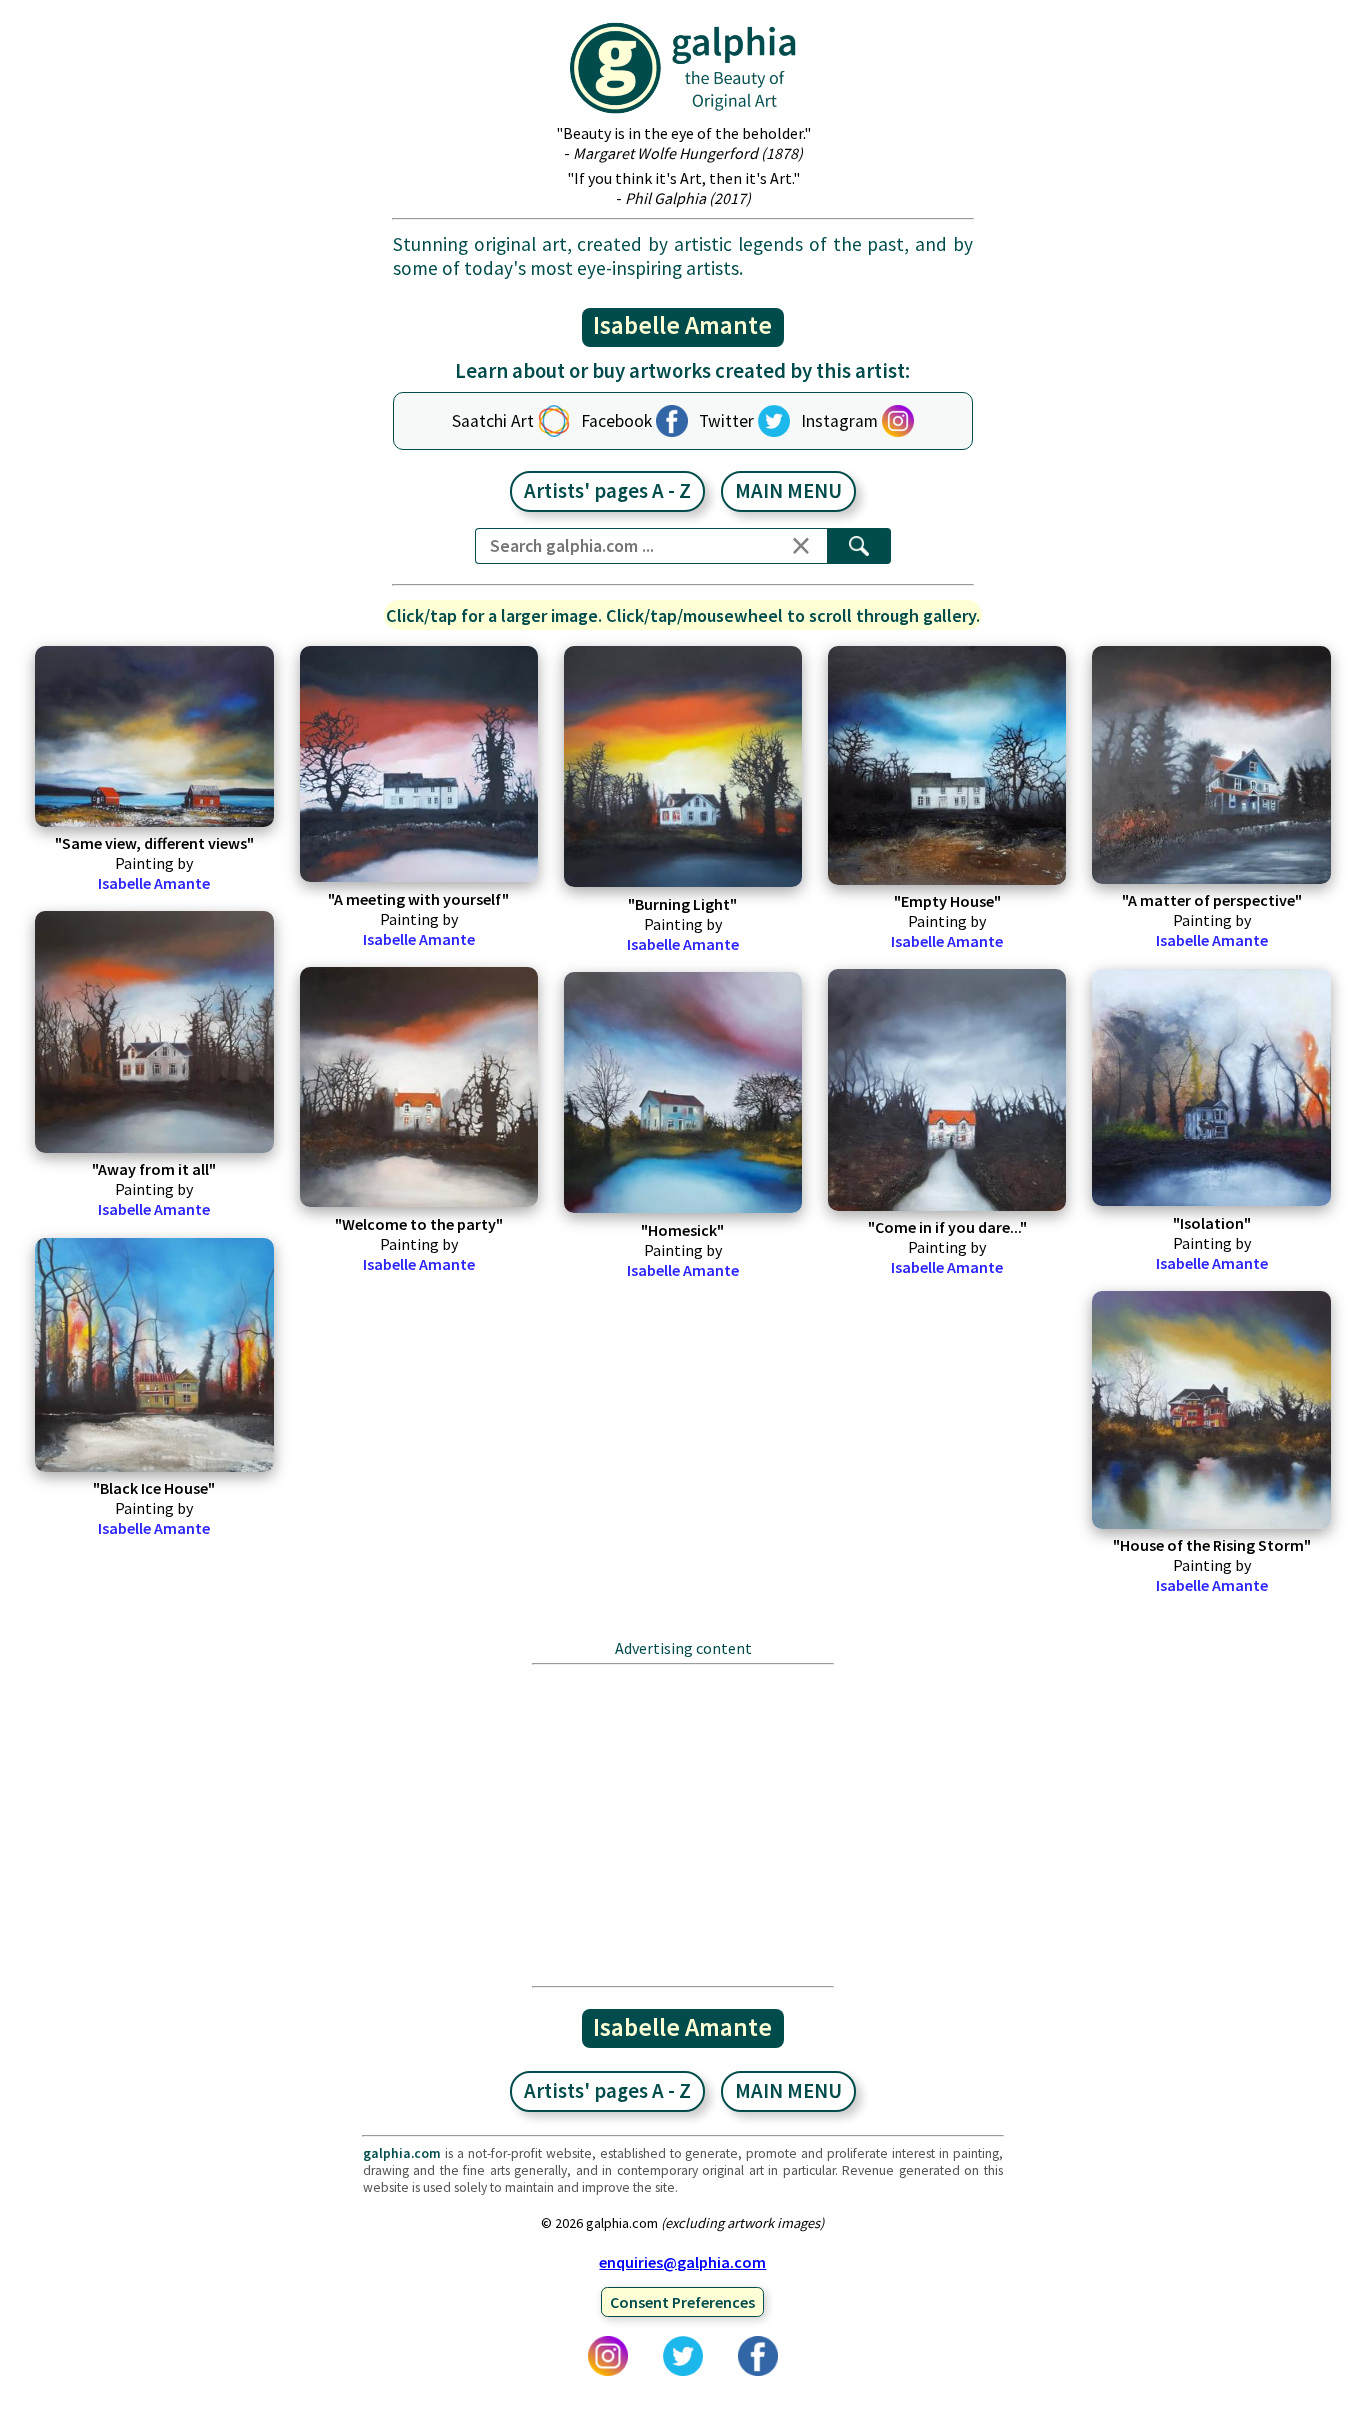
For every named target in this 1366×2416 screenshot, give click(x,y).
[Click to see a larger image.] (154, 736)
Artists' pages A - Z (607, 491)
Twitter (726, 421)
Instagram (839, 421)
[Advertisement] (683, 1825)
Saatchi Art (493, 421)
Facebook (616, 421)
